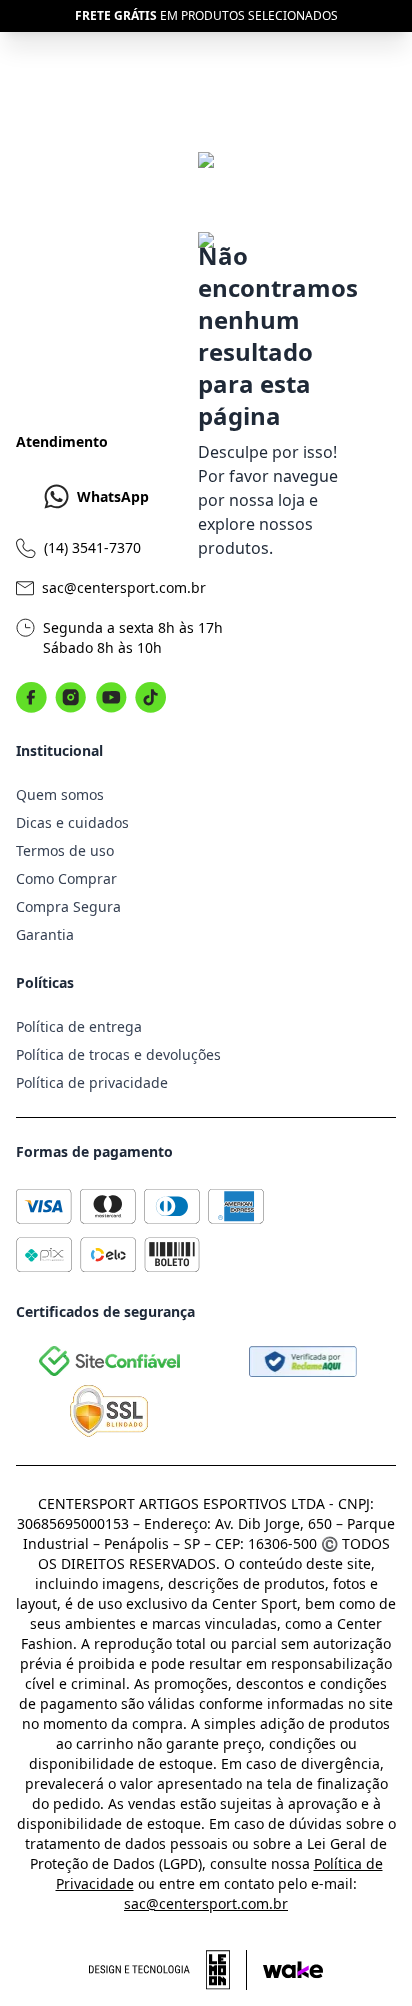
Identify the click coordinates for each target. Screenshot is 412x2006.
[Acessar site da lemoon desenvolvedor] (168, 1970)
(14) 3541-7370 (92, 547)
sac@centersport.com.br (124, 587)
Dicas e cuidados (72, 822)
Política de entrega (79, 1026)
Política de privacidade (92, 1082)
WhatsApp (113, 496)
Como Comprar (66, 878)
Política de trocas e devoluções (118, 1054)
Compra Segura (68, 906)
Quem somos (60, 794)
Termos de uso (65, 850)
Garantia (45, 934)
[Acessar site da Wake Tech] (293, 1970)
